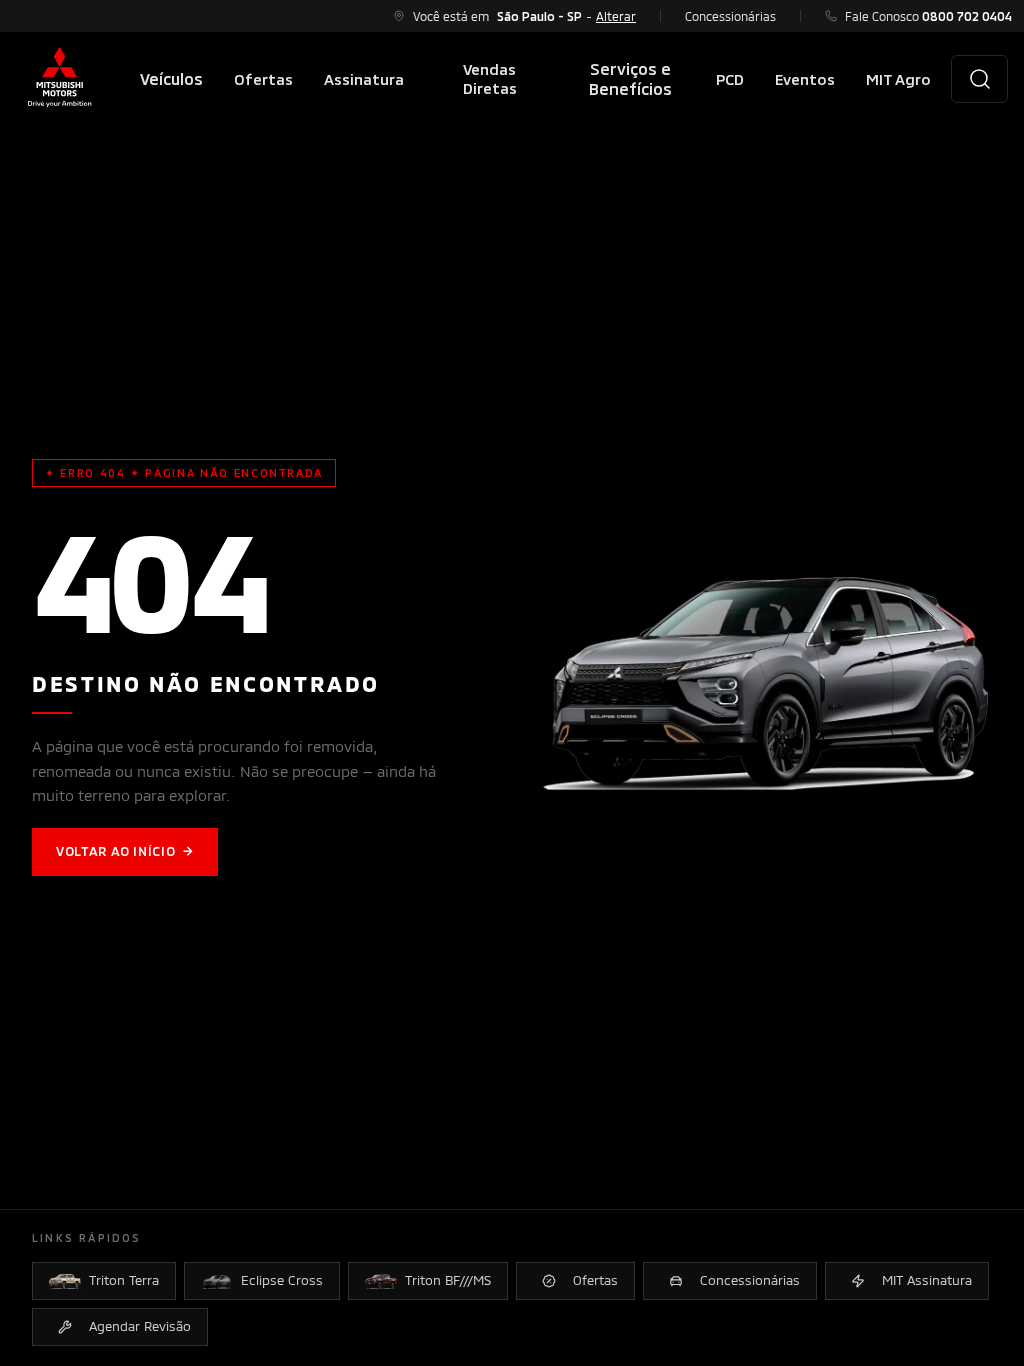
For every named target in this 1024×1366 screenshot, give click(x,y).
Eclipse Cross (282, 1280)
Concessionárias (730, 16)
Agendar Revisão (140, 1326)
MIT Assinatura (927, 1280)
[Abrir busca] (979, 79)
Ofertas (595, 1280)
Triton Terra (124, 1280)
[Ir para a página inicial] (60, 79)
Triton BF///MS (448, 1280)
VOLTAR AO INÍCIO (125, 851)
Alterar (616, 16)
